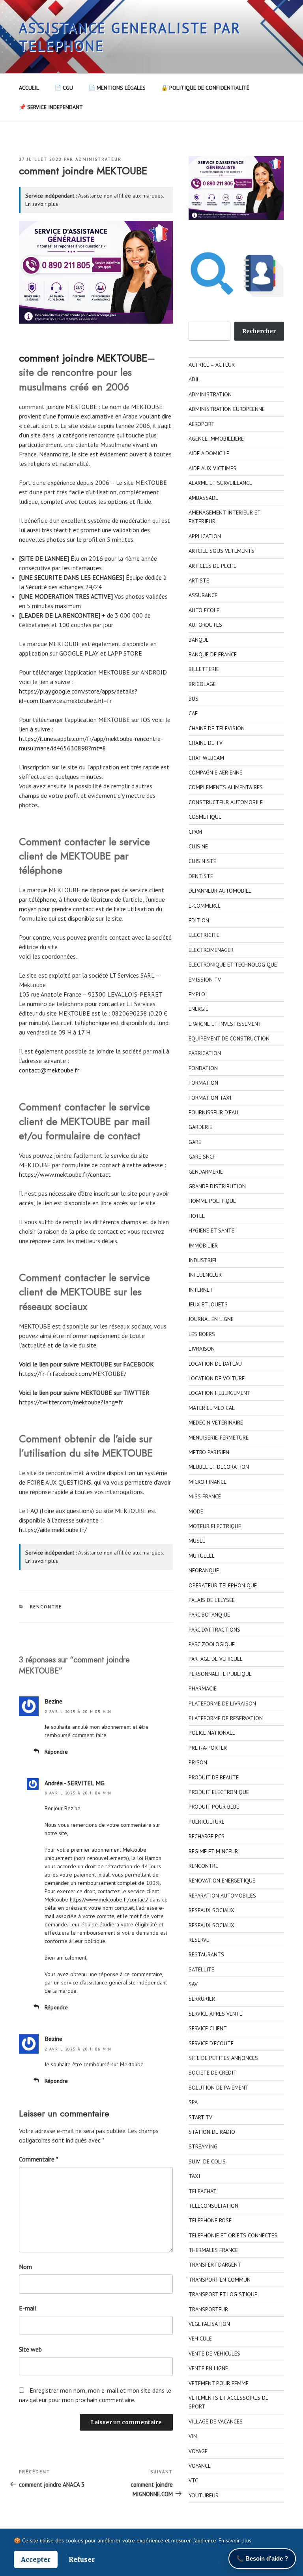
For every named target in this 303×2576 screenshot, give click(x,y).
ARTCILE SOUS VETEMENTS (222, 551)
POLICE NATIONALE (212, 1733)
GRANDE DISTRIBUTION (217, 1186)
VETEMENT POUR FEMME (219, 2383)
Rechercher (259, 331)
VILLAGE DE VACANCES (216, 2421)
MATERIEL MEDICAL (212, 1408)
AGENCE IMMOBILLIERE (216, 439)
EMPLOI (198, 994)
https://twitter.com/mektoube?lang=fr (71, 1402)
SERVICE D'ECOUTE (211, 2043)
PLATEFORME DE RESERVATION (226, 1718)
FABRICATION (205, 1053)
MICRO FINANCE (208, 1482)
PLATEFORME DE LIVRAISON (222, 1704)
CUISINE (198, 846)
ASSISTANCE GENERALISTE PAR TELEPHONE (130, 37)
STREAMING (203, 2146)
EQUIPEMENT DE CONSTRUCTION (229, 1038)
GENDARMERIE (206, 1172)
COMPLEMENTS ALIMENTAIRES (226, 787)
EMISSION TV (205, 980)
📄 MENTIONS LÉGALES (117, 88)
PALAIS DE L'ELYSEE (212, 1600)
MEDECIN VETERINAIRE (216, 1423)
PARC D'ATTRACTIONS (214, 1630)
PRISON (198, 1762)
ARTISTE (199, 580)
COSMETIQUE (205, 817)
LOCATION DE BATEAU (215, 1364)
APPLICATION (205, 536)
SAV (193, 1984)
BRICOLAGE (202, 684)
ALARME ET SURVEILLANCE (220, 483)
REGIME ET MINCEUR (213, 1851)
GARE (195, 1142)
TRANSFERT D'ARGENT (215, 2265)
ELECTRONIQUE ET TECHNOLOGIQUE (233, 965)
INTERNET (201, 1290)
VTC (193, 2480)
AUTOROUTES (205, 625)
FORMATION (203, 1083)
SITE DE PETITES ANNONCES (223, 2058)
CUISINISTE (202, 861)
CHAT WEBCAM (206, 758)
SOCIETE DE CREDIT (213, 2073)
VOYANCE (200, 2466)
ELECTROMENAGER (211, 950)
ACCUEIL (29, 88)
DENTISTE (201, 876)
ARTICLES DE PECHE (212, 566)
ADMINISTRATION (210, 394)
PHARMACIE (203, 1688)
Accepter (36, 2559)
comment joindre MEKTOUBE (83, 358)
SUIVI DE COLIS (207, 2161)
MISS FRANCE (205, 1496)
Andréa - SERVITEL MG (75, 1783)
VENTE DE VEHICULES (214, 2354)
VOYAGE (198, 2451)
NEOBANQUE (204, 1570)
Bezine (53, 1701)
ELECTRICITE (204, 935)
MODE (196, 1511)
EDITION (199, 920)
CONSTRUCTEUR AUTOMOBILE (226, 802)
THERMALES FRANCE (213, 2250)
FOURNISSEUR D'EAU (213, 1112)
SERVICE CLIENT (208, 2028)
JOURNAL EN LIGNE (211, 1319)
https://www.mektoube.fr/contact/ (109, 1899)
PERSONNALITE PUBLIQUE (220, 1674)
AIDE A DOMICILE (209, 453)
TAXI (194, 2176)
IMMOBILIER (203, 1246)
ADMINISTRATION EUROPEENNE (227, 409)
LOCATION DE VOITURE (217, 1378)
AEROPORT (202, 424)
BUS (194, 699)
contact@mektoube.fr (49, 1070)
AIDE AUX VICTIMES (212, 468)
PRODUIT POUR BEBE (214, 1807)
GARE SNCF (202, 1157)
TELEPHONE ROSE (210, 2220)
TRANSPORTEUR (208, 2309)
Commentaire (39, 2159)
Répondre (56, 1752)
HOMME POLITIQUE (212, 1201)
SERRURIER (202, 1999)
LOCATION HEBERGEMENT (220, 1393)
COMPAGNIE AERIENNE (215, 773)
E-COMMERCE (205, 906)
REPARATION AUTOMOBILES (222, 1896)
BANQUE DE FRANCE (213, 654)
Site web (30, 2349)
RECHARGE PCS (207, 1836)
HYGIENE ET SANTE (211, 1231)
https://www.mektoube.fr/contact (65, 1174)
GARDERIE (200, 1127)
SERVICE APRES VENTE (215, 2014)
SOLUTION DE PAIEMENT (219, 2088)
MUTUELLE (202, 1556)
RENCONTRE (46, 1607)
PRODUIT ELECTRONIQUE (219, 1792)
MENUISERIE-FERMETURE (219, 1438)
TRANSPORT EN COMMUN (220, 2280)
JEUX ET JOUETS (208, 1304)
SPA (193, 2102)
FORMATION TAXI (210, 1098)
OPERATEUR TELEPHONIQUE (223, 1585)
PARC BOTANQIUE (209, 1615)
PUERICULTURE (207, 1822)
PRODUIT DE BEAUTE (214, 1777)
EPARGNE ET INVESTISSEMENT (225, 1024)
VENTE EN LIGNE (208, 2368)
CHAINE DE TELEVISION (217, 728)
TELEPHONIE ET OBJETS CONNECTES (233, 2235)
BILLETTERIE (204, 669)
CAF (193, 713)
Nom (25, 2267)
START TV (200, 2117)
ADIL (194, 379)
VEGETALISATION (209, 2324)
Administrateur (98, 159)
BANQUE (199, 640)
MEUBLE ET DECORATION (219, 1467)
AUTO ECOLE (204, 610)
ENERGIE (198, 1009)
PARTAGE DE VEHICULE (216, 1659)
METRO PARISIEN (209, 1452)
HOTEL (197, 1216)
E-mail (28, 2308)
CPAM (195, 832)
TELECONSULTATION (213, 2206)
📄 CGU (64, 88)
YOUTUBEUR (204, 2495)
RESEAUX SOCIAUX (211, 1910)
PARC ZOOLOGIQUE (212, 1644)
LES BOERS (202, 1334)
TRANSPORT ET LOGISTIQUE (223, 2294)
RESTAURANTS (206, 1954)
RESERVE (199, 1940)
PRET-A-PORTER (208, 1748)
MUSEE (197, 1541)
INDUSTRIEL (203, 1260)
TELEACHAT (203, 2191)
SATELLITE (201, 1969)
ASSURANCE (203, 595)
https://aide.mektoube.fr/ (53, 1530)
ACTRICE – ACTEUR (212, 365)
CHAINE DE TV (206, 743)
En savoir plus (42, 204)
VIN (193, 2436)
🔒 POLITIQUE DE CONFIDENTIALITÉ (205, 88)
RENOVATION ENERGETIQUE (222, 1881)
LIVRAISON (202, 1349)
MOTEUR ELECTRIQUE (215, 1526)
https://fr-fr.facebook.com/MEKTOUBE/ (73, 1374)
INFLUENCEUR (205, 1275)
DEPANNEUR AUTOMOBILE (220, 891)
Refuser (82, 2559)
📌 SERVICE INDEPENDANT (51, 107)
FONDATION (203, 1068)
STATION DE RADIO (212, 2132)
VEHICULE (200, 2339)
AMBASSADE (203, 498)
